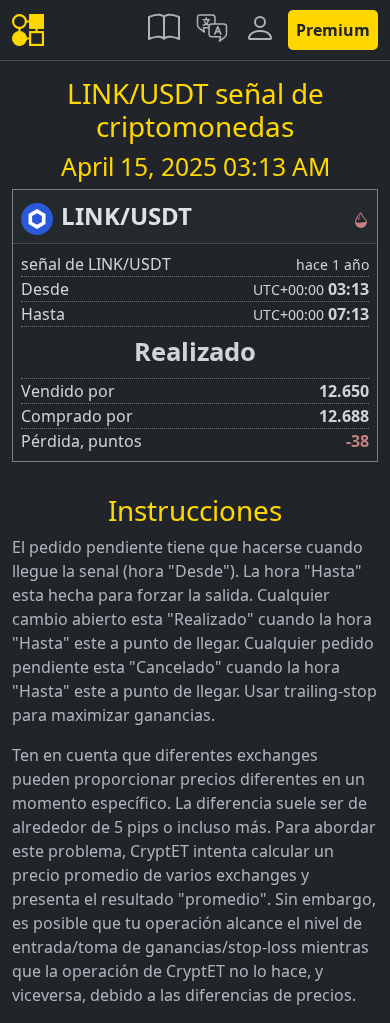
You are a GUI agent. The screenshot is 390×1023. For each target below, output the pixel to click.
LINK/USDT (126, 215)
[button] (164, 30)
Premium (333, 30)
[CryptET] (32, 30)
